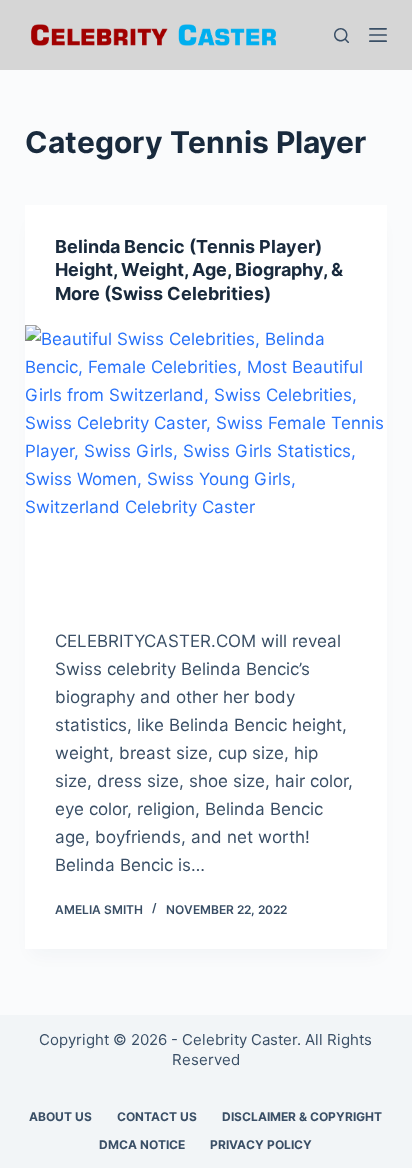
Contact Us (157, 1116)
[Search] (341, 35)
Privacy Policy (261, 1144)
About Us (60, 1116)
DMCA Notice (142, 1144)
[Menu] (378, 35)
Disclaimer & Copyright (302, 1116)
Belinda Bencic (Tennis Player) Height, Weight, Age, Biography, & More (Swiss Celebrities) (199, 270)
